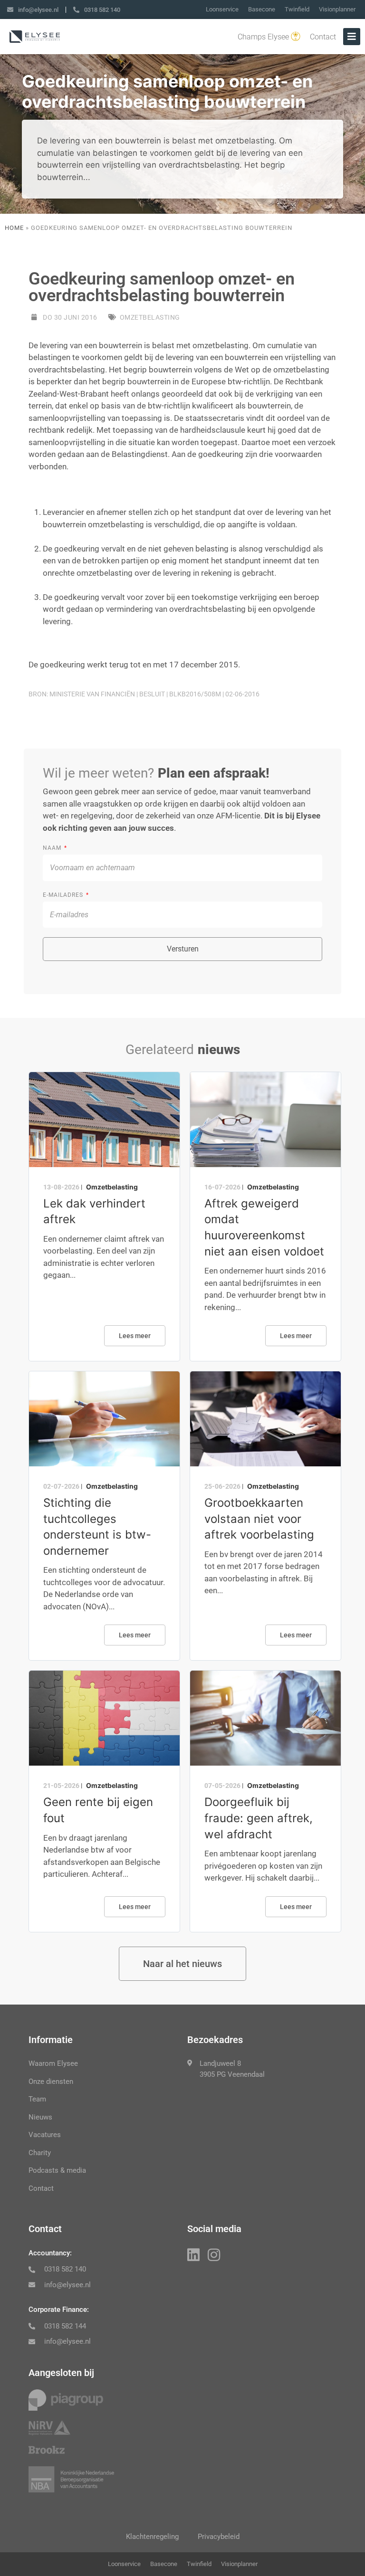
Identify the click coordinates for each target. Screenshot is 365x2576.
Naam (53, 848)
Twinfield (297, 9)
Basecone (262, 9)
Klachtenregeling (152, 2537)
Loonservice (222, 9)
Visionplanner (337, 9)
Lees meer (135, 1336)
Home (14, 228)
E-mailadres (64, 895)
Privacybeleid (219, 2537)
